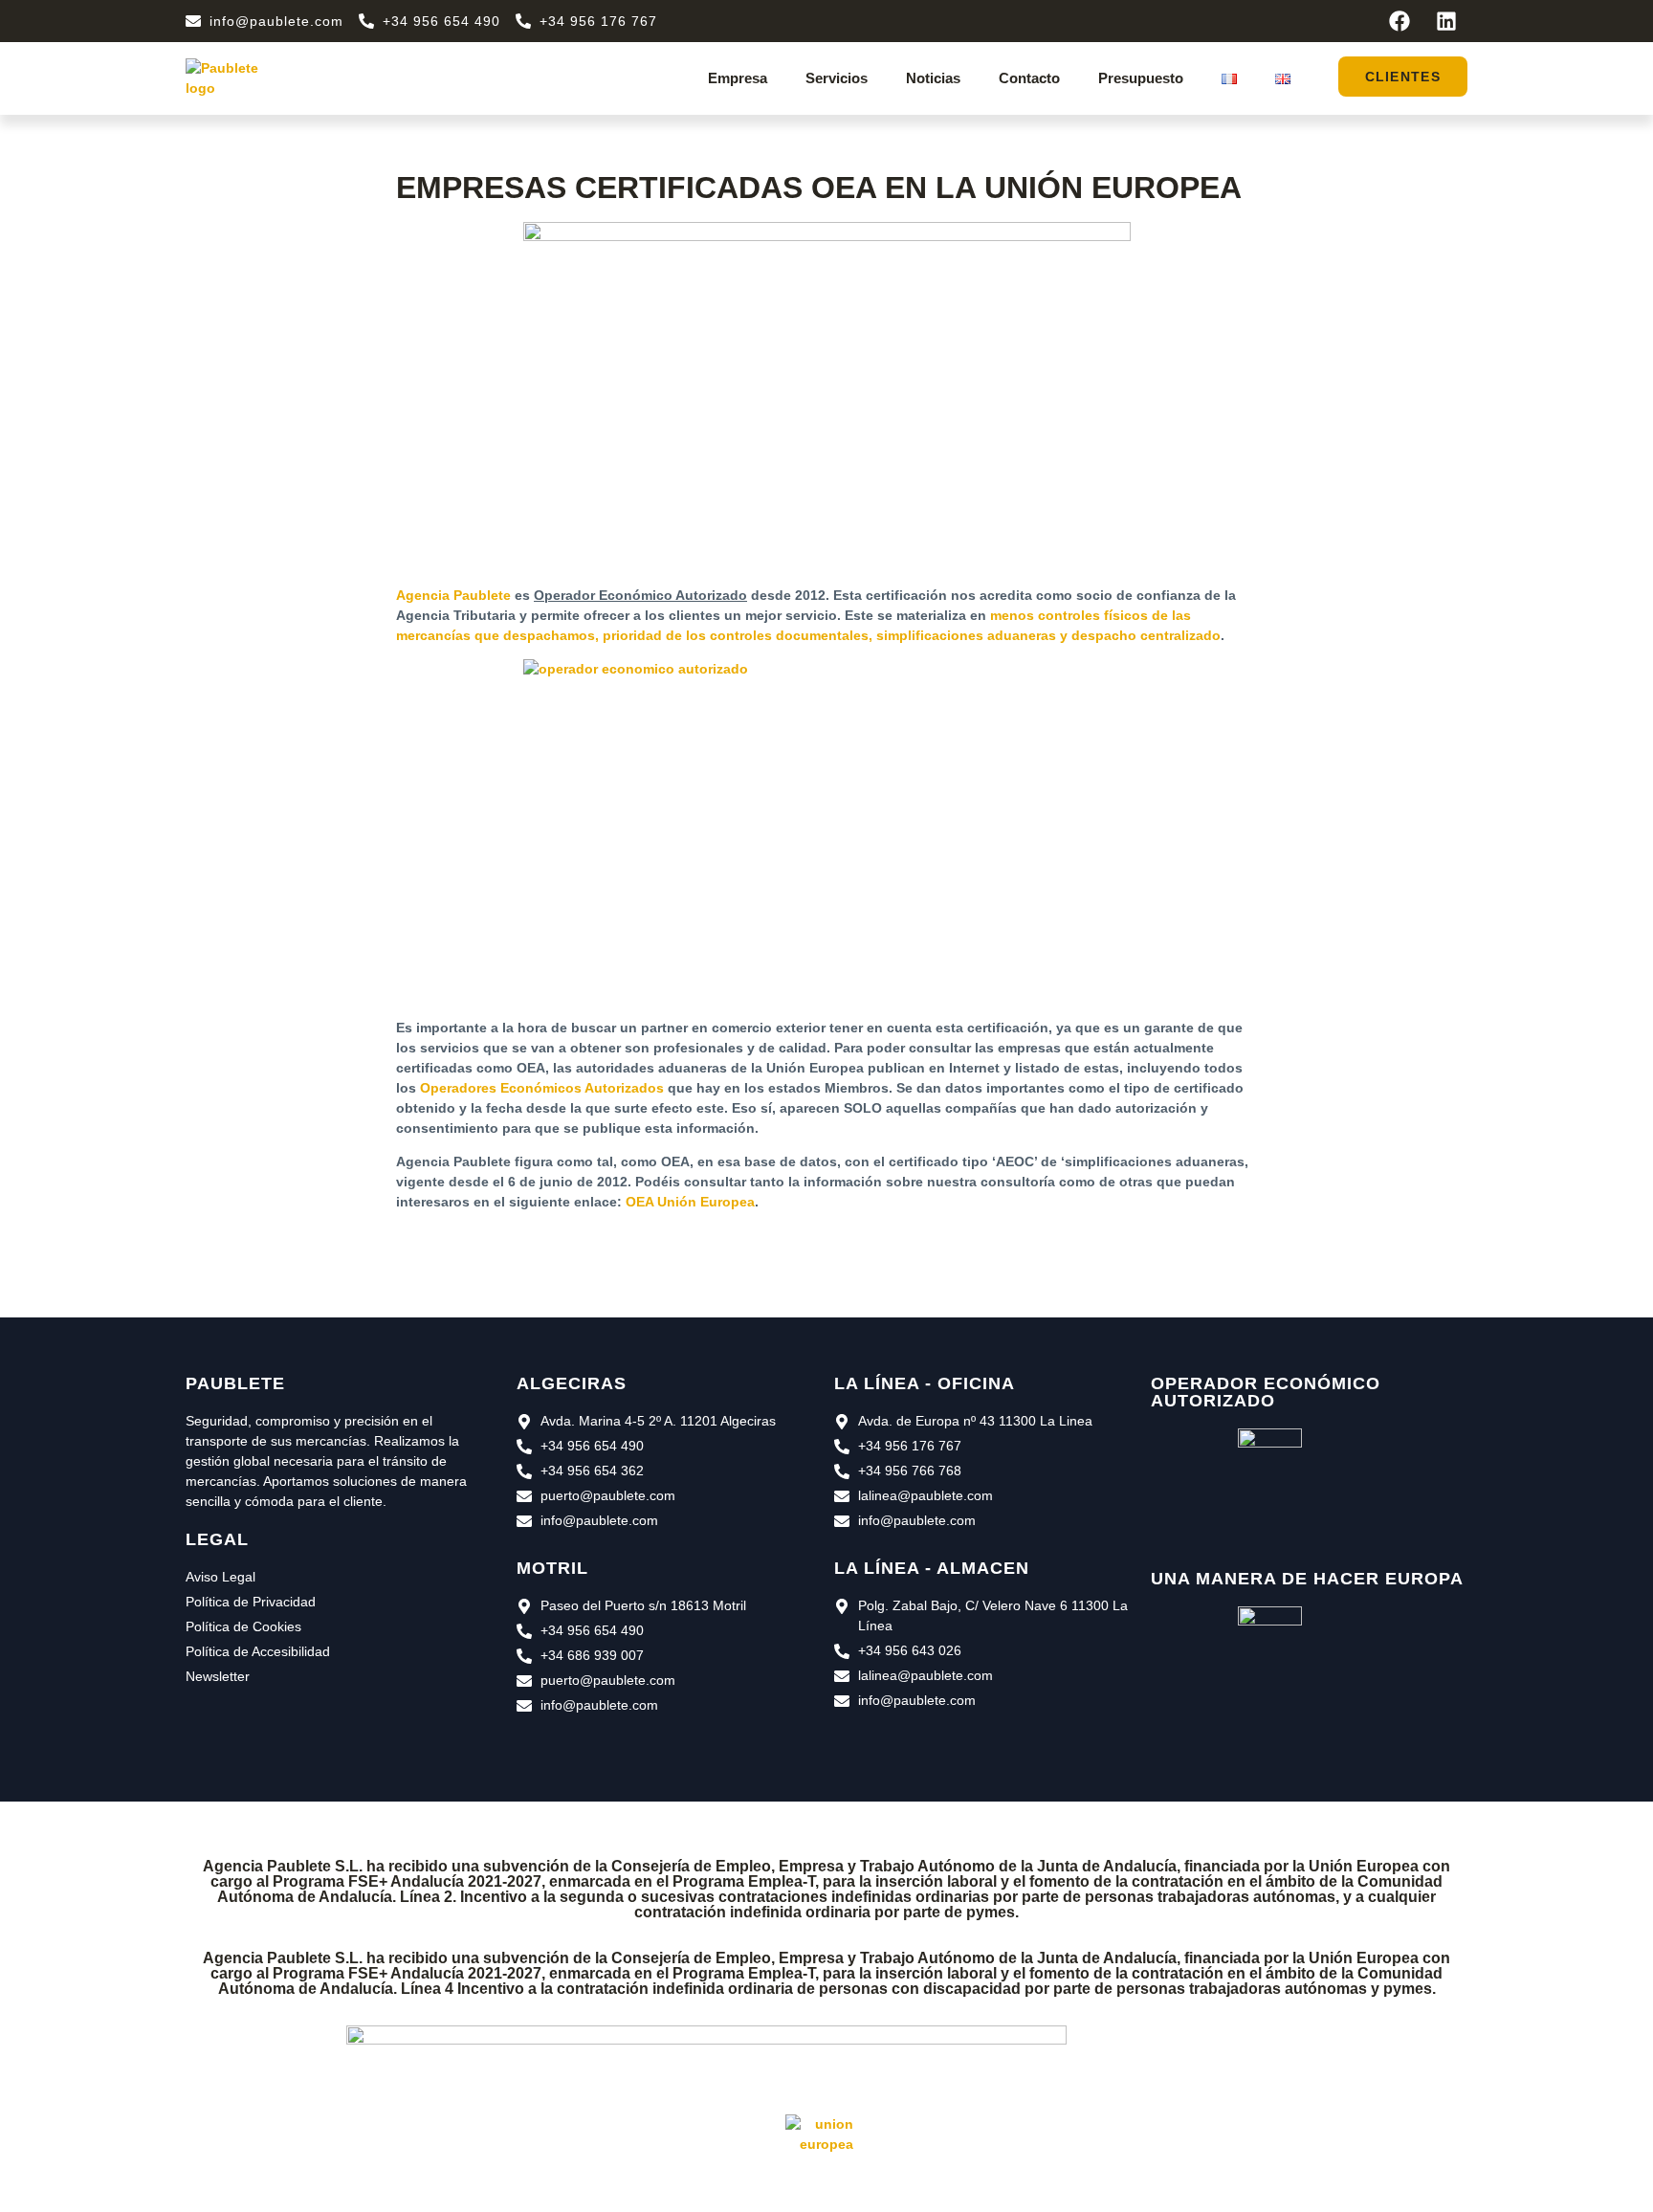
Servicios (837, 78)
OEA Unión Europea (690, 1202)
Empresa (738, 78)
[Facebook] (1400, 21)
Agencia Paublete (453, 595)
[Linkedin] (1446, 21)
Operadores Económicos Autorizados (542, 1088)
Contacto (1029, 78)
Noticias (933, 78)
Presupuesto (1141, 78)
